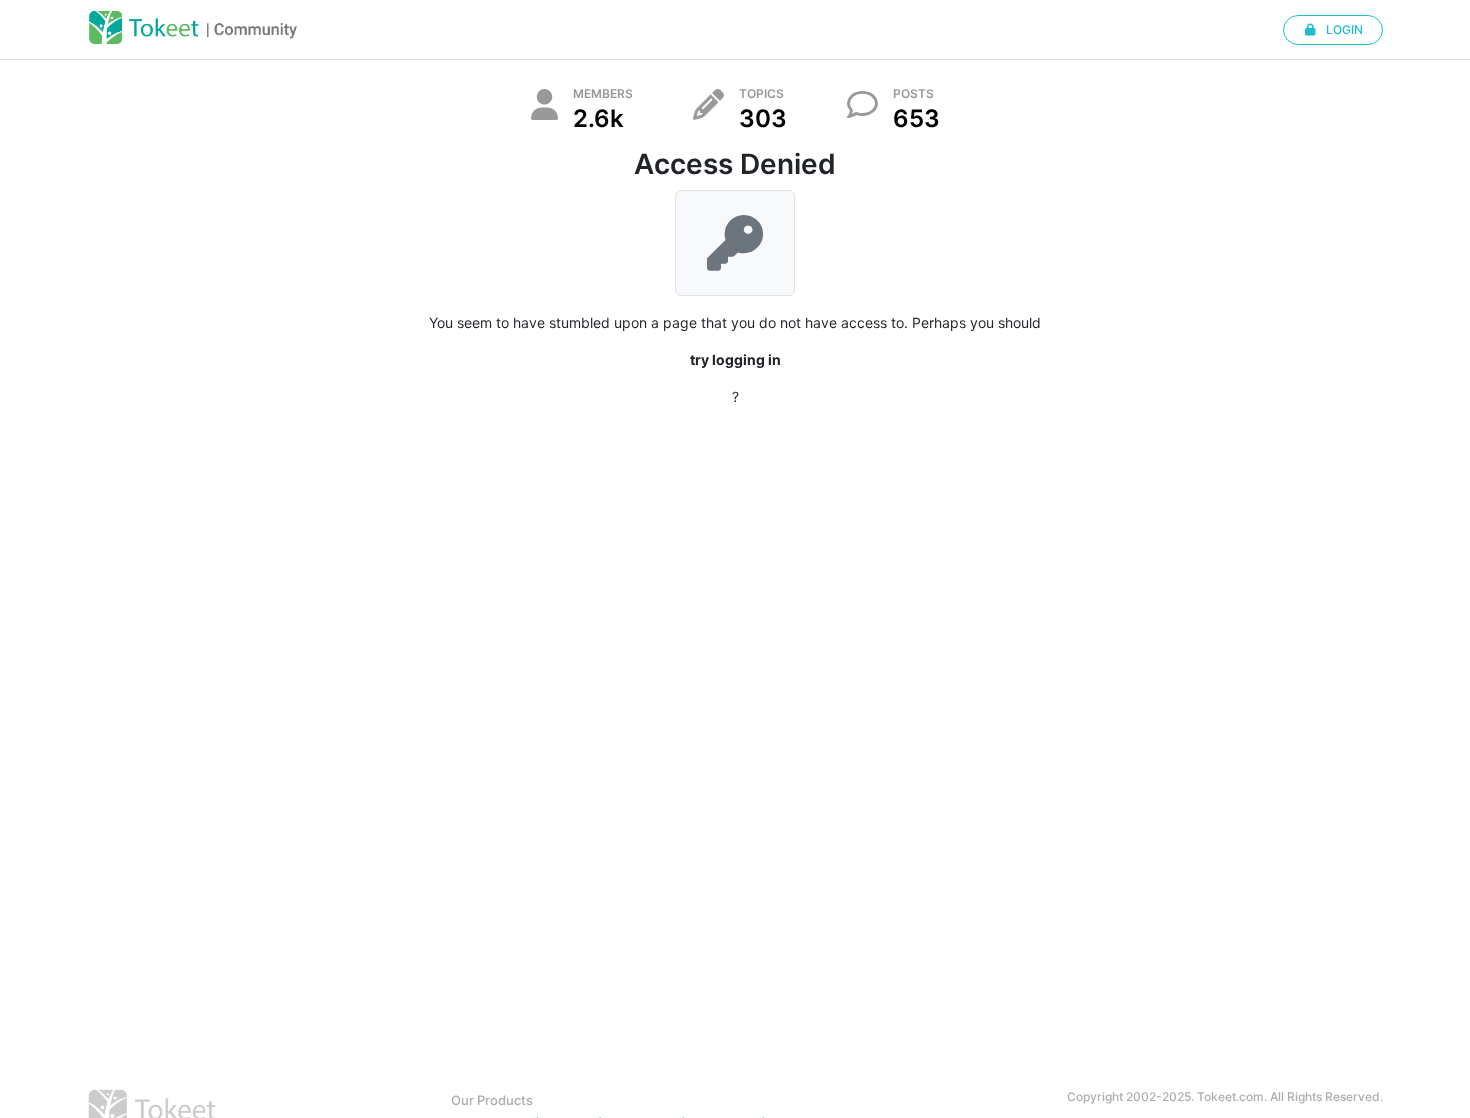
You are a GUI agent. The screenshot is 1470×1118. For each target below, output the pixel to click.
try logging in (735, 359)
